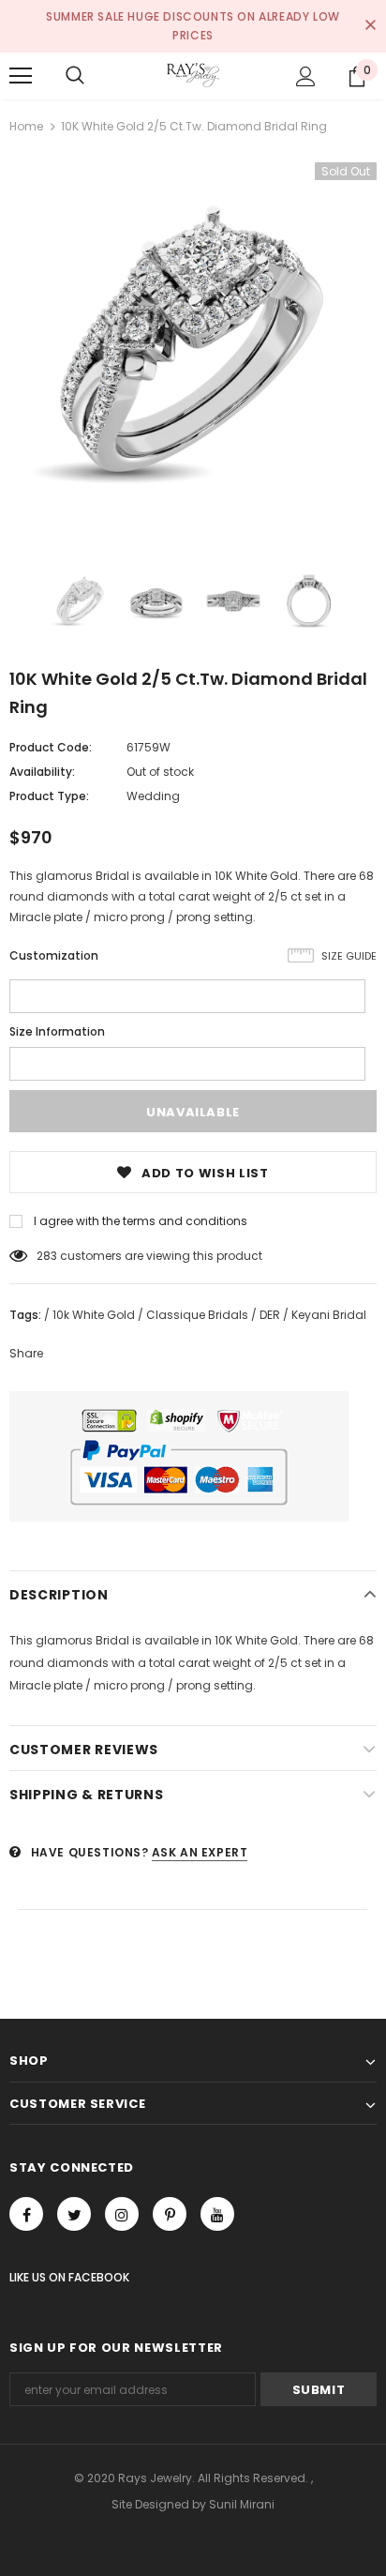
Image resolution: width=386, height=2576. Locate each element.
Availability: (42, 772)
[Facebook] (26, 2214)
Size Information (57, 1031)
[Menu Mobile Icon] (21, 76)
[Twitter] (74, 2214)
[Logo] (193, 75)
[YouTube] (217, 2214)
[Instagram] (122, 2214)
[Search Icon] (75, 76)
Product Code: (51, 747)
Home (26, 126)
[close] (370, 26)
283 (47, 1256)
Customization (54, 955)
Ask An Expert (200, 1852)
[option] (193, 346)
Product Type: (49, 796)
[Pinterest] (170, 2214)
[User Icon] (306, 76)
